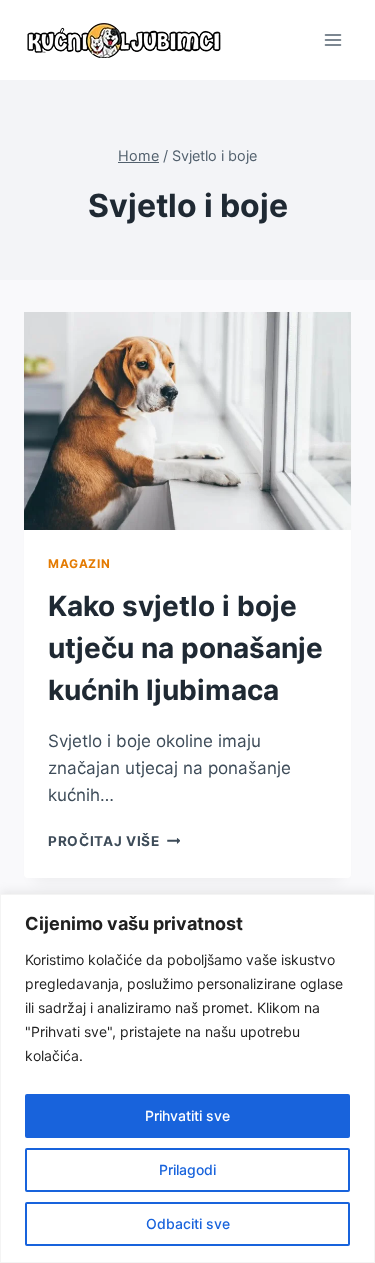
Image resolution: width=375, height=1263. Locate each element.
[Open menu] (332, 39)
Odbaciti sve (188, 1223)
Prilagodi (187, 1169)
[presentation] (187, 421)
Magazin (79, 563)
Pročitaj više (114, 841)
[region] (187, 1078)
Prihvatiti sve (187, 1115)
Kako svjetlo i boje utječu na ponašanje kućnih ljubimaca (185, 648)
